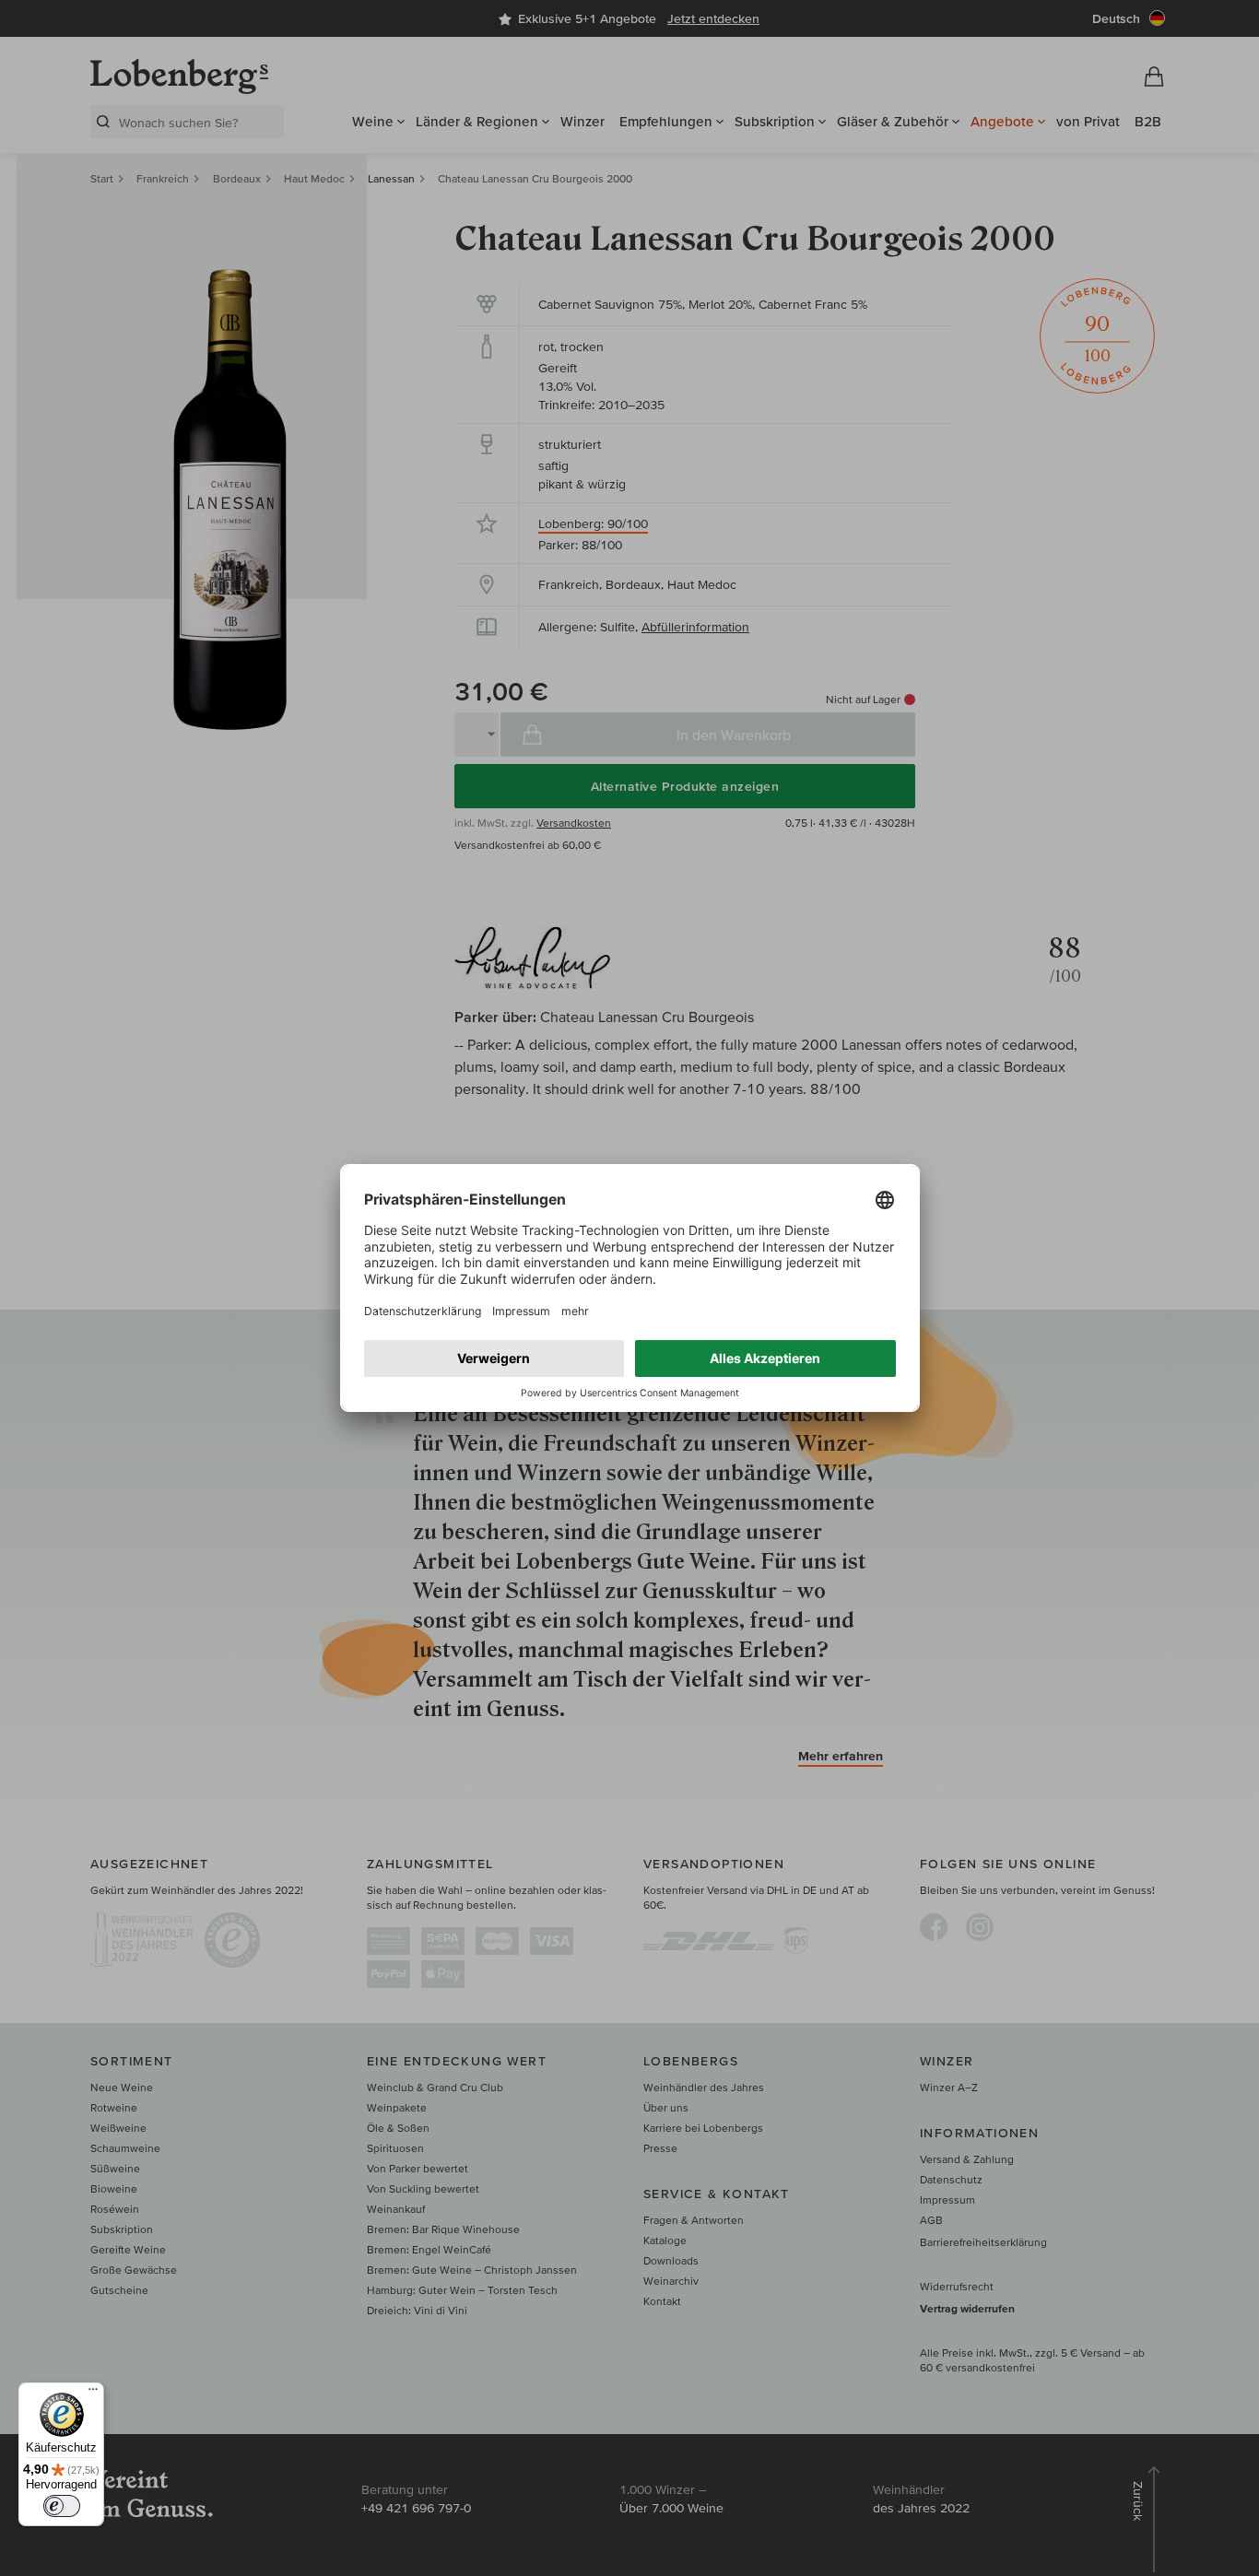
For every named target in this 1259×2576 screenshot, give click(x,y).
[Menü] (93, 2394)
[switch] (62, 2506)
